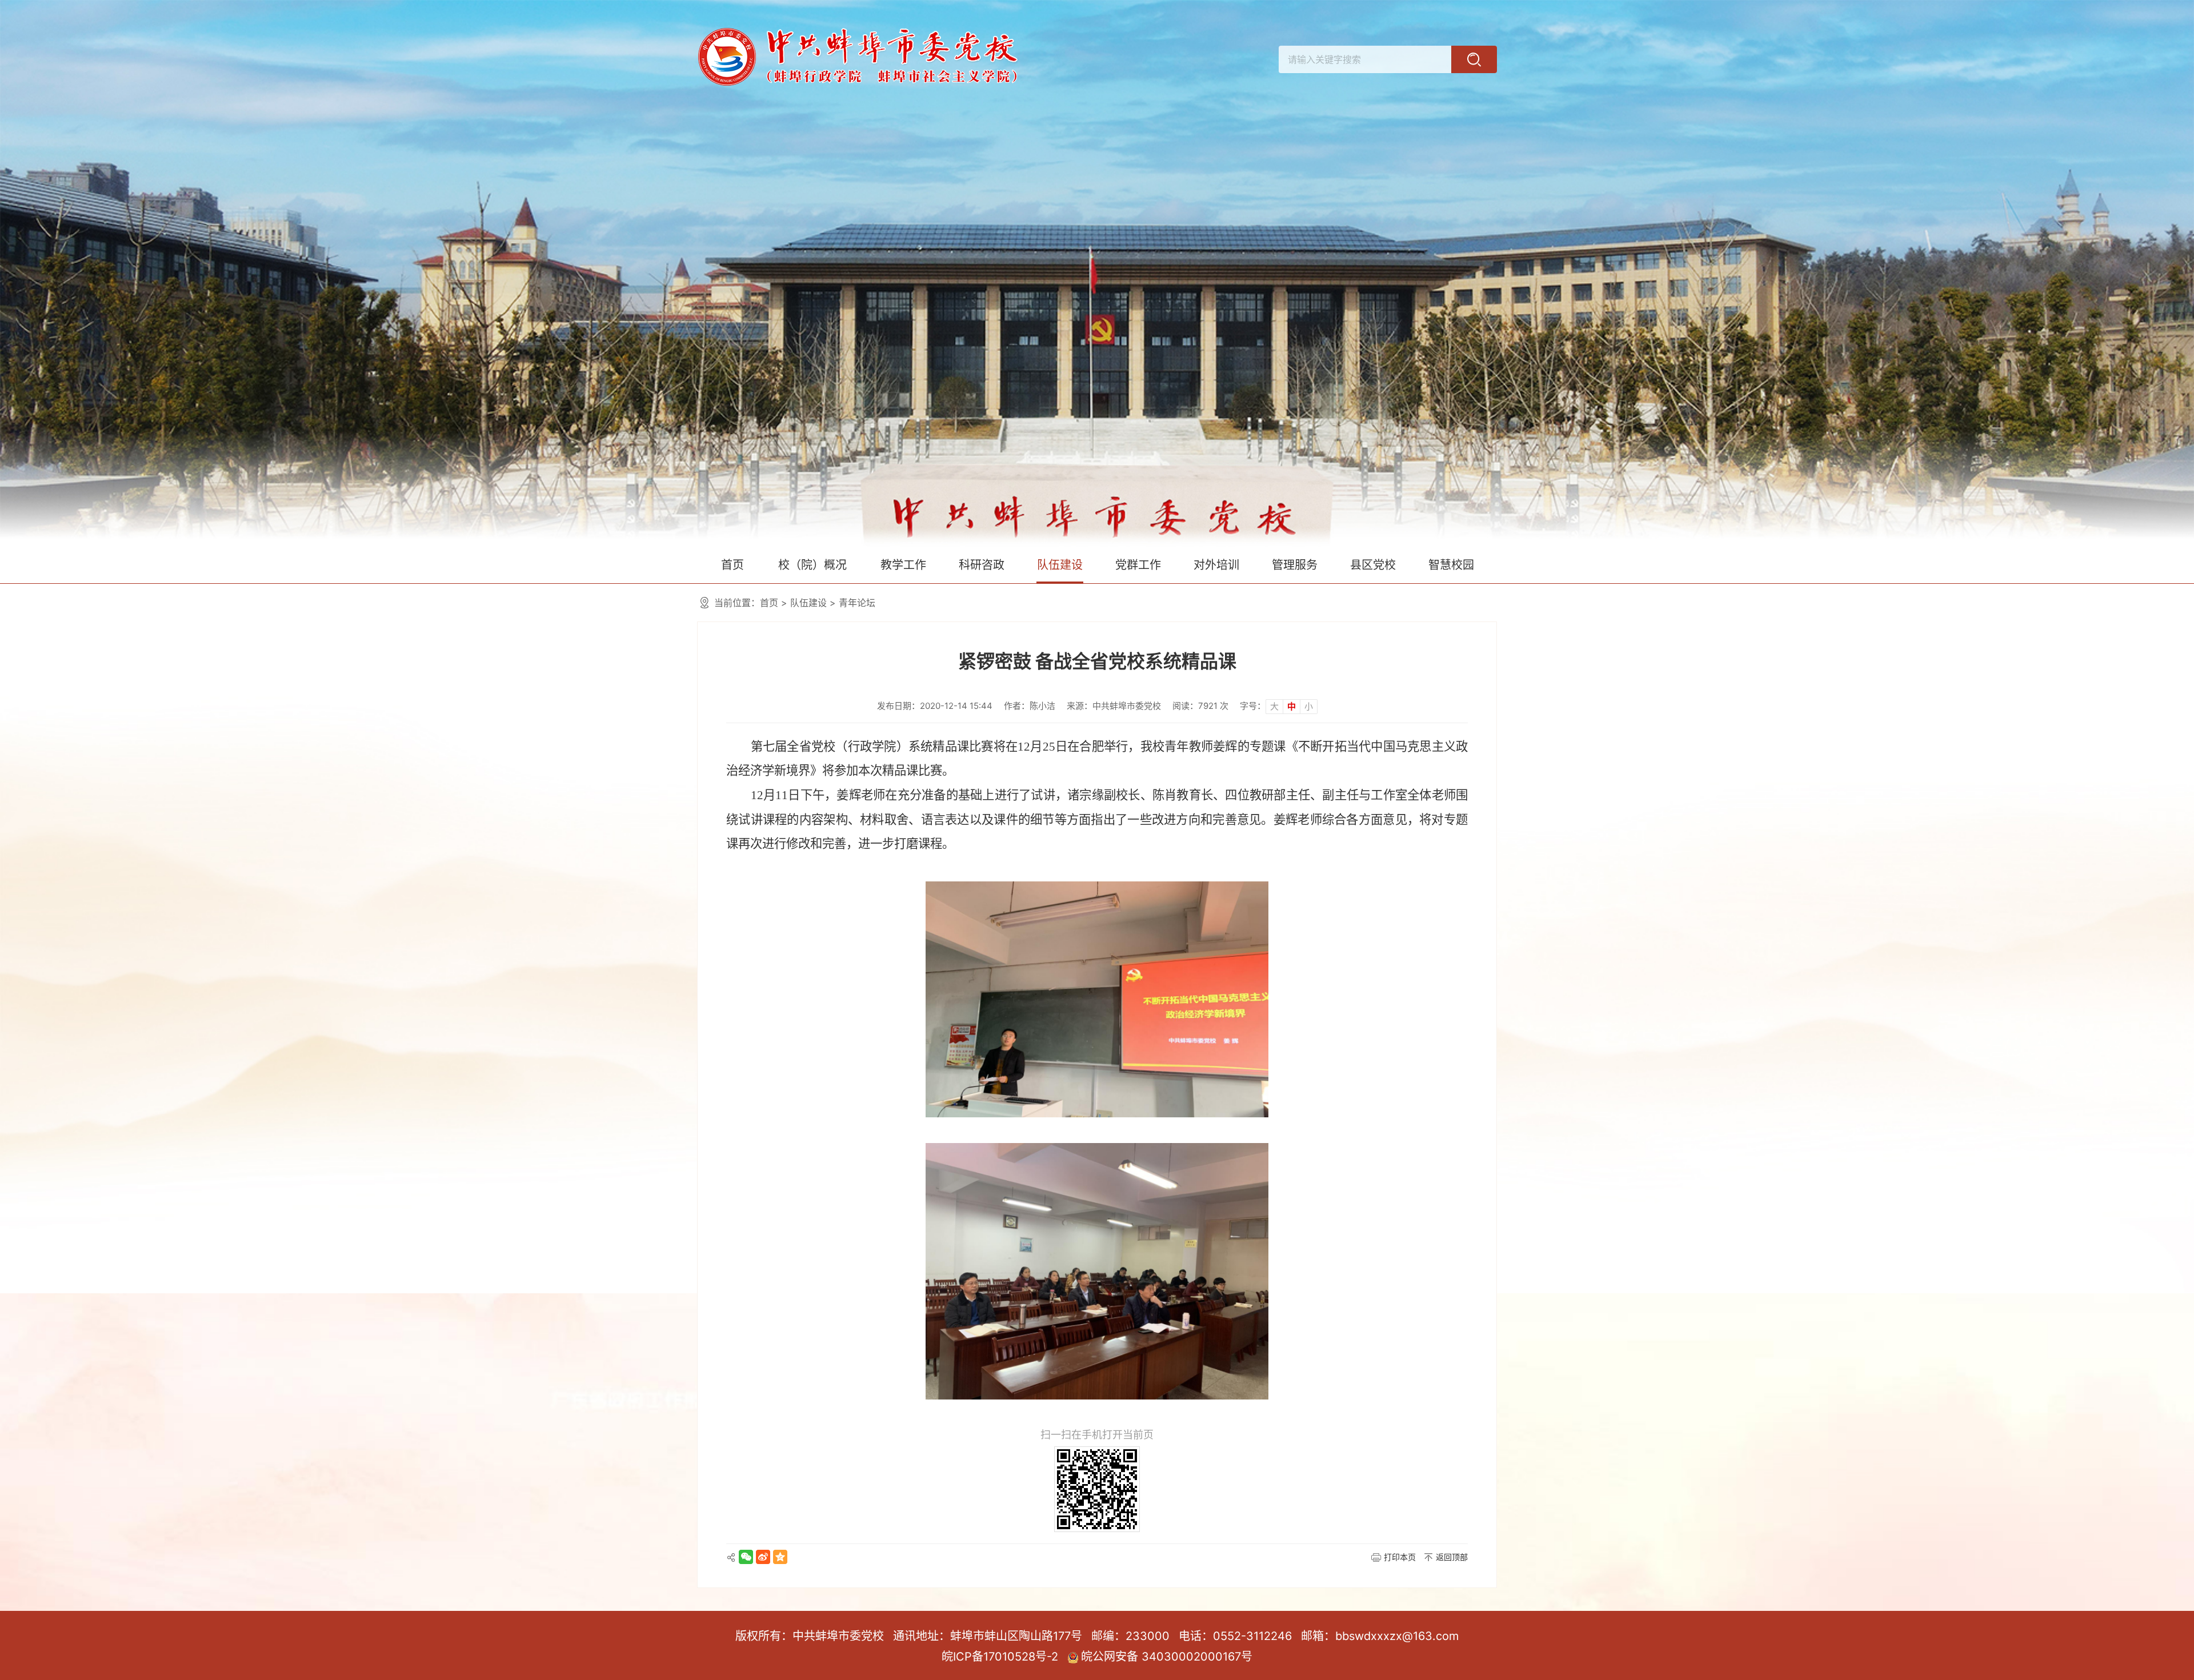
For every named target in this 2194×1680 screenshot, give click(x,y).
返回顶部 (1452, 1557)
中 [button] (1292, 706)
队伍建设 (1060, 565)
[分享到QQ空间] (780, 1557)
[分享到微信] (746, 1557)
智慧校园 (1451, 565)
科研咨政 (982, 565)
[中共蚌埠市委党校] (1097, 273)
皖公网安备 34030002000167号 (1167, 1657)
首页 (732, 565)
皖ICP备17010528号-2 (1000, 1657)
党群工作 (1138, 565)
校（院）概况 (812, 565)
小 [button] (1309, 706)
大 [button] (1274, 706)
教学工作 (903, 565)
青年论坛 (857, 603)
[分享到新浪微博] (763, 1557)
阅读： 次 (1200, 706)
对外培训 (1216, 565)
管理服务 (1295, 565)
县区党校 (1373, 565)
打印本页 (1400, 1557)
